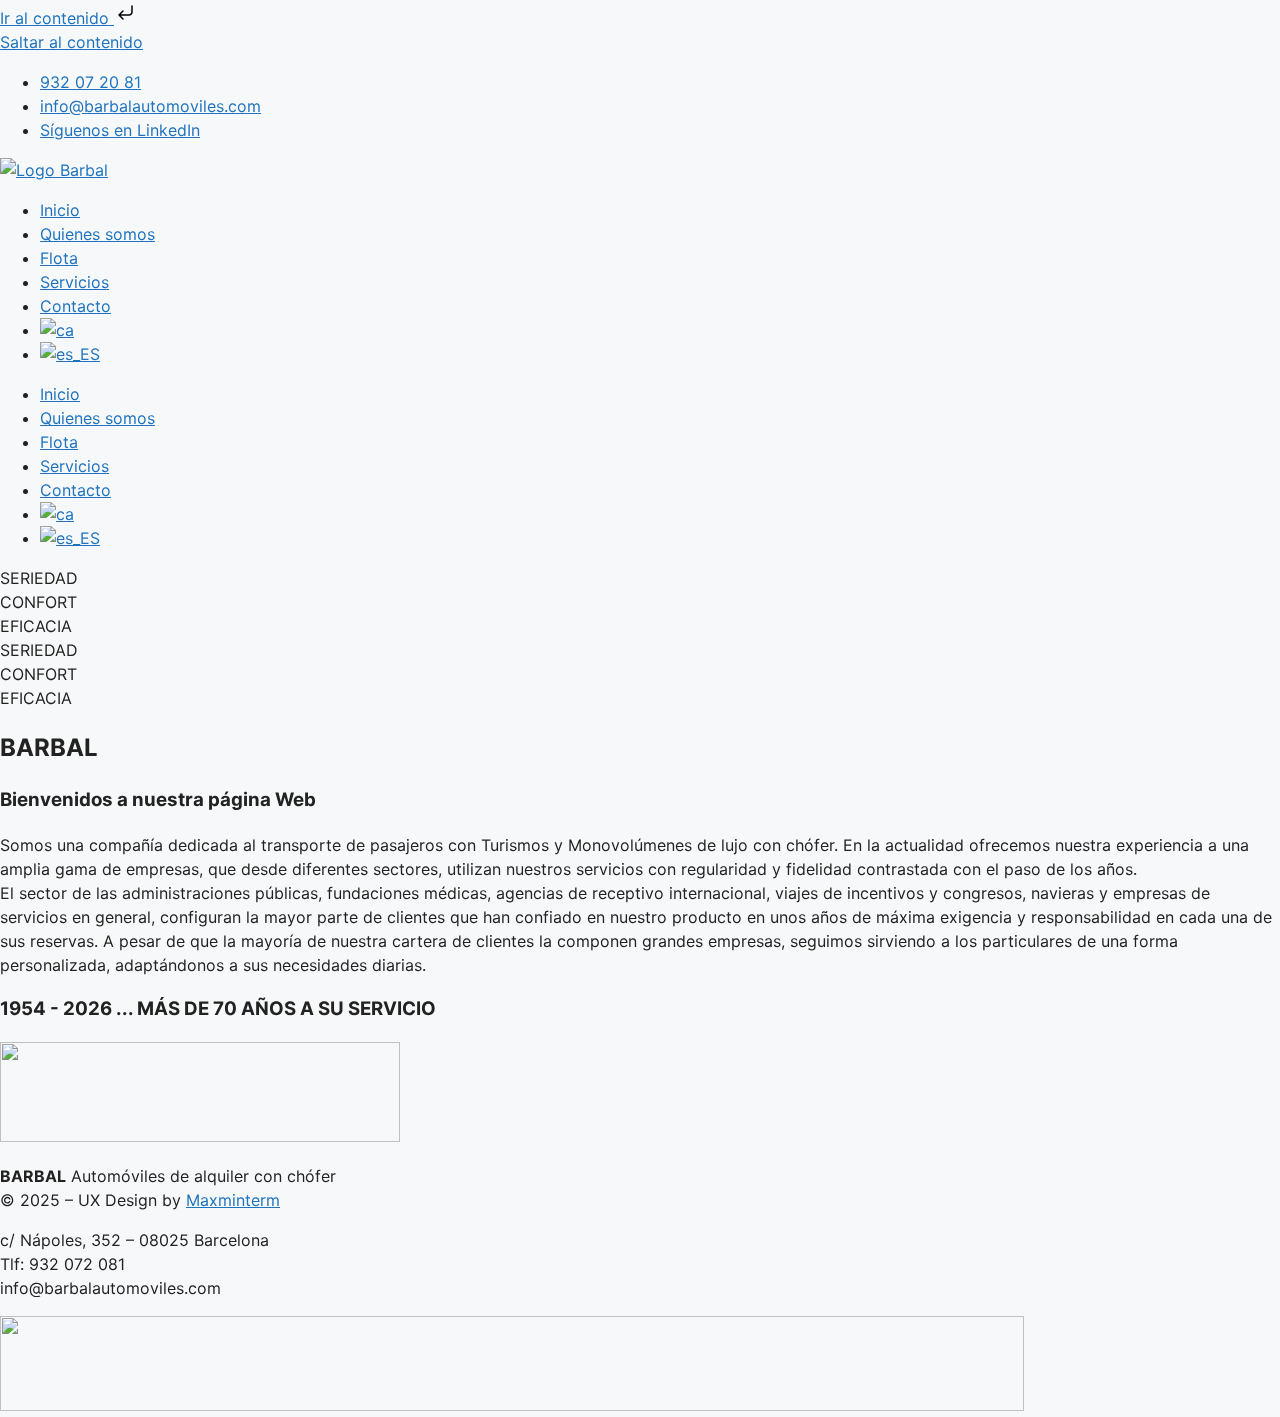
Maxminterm (233, 1200)
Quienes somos (97, 234)
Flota (59, 258)
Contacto (75, 306)
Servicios (74, 282)
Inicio (60, 210)
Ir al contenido (57, 18)
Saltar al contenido (71, 42)
